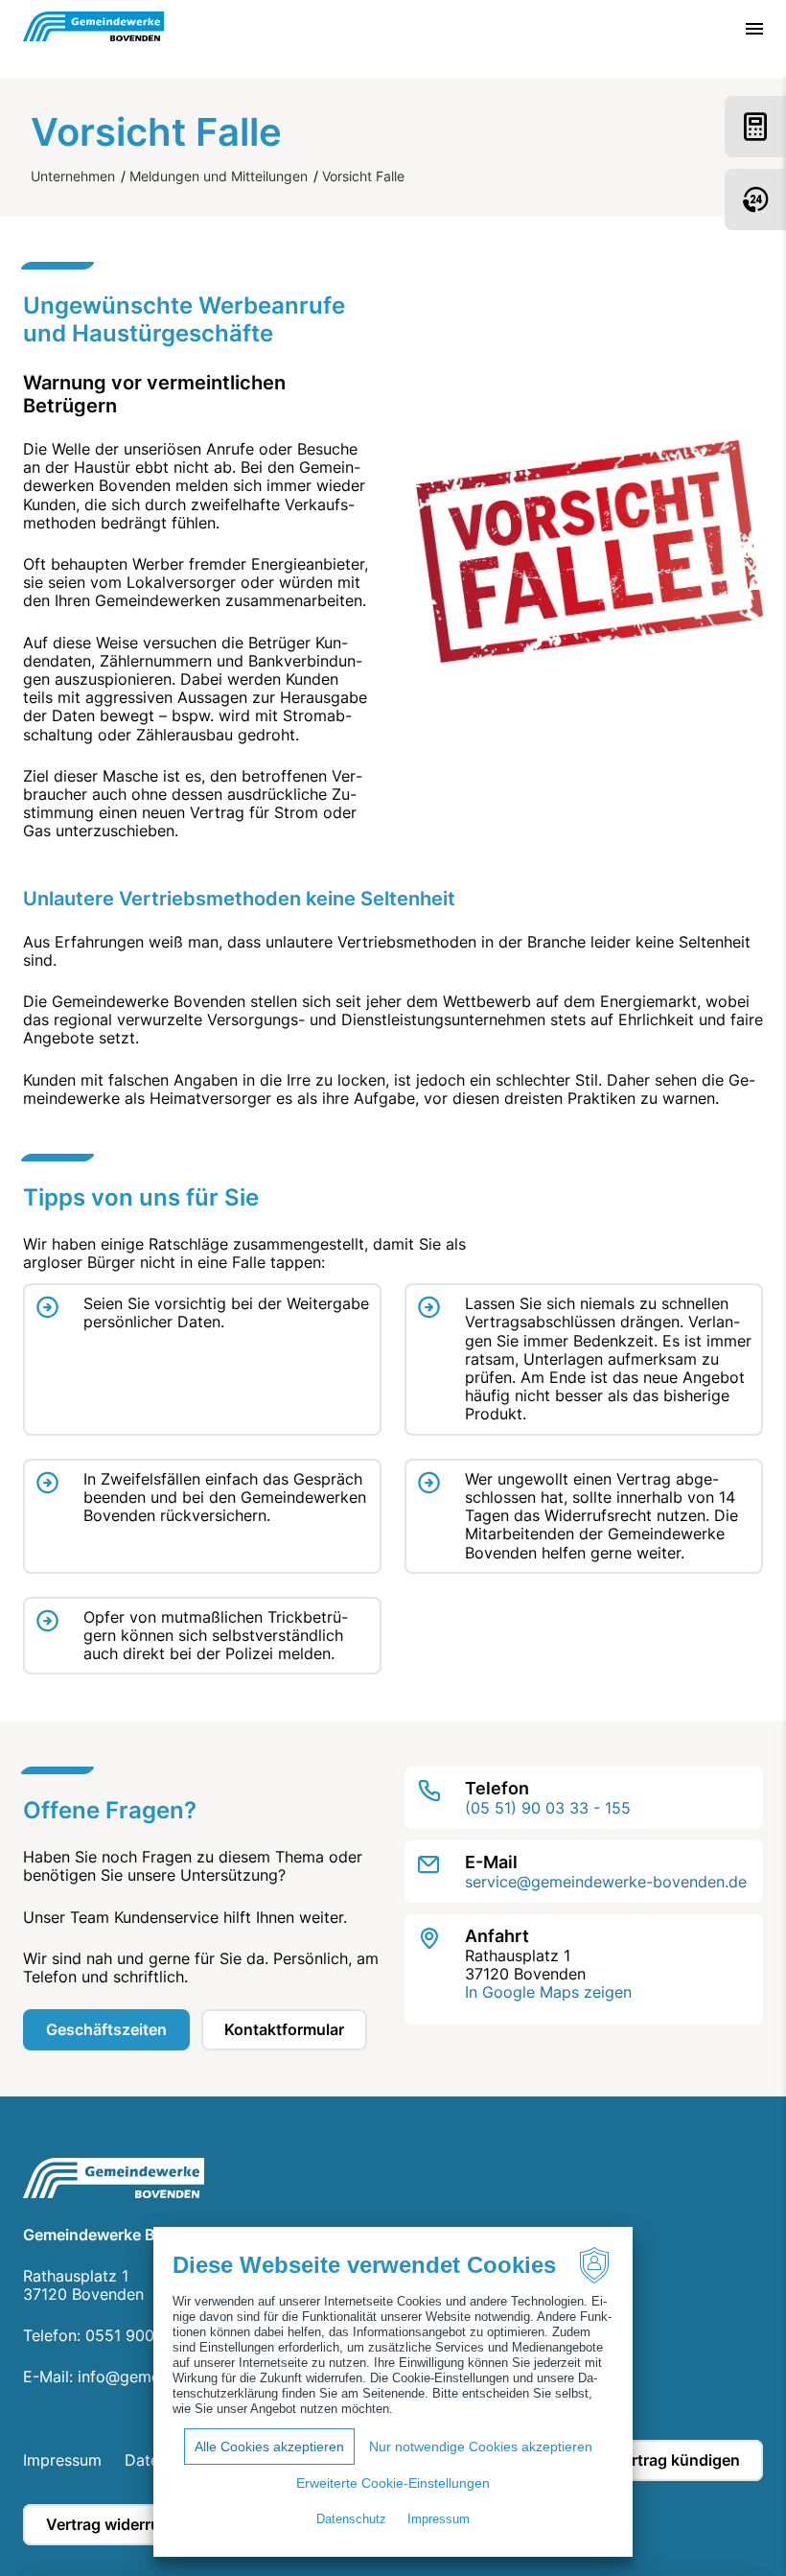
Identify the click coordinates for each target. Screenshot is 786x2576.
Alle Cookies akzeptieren (269, 2447)
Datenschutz (351, 2519)
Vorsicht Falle (363, 176)
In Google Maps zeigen (548, 1992)
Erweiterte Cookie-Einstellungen (393, 2483)
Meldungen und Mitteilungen (219, 176)
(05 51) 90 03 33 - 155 (548, 1808)
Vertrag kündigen (676, 2460)
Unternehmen (73, 176)
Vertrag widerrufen (115, 2524)
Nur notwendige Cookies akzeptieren (481, 2447)
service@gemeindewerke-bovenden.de (606, 1882)
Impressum (62, 2460)
